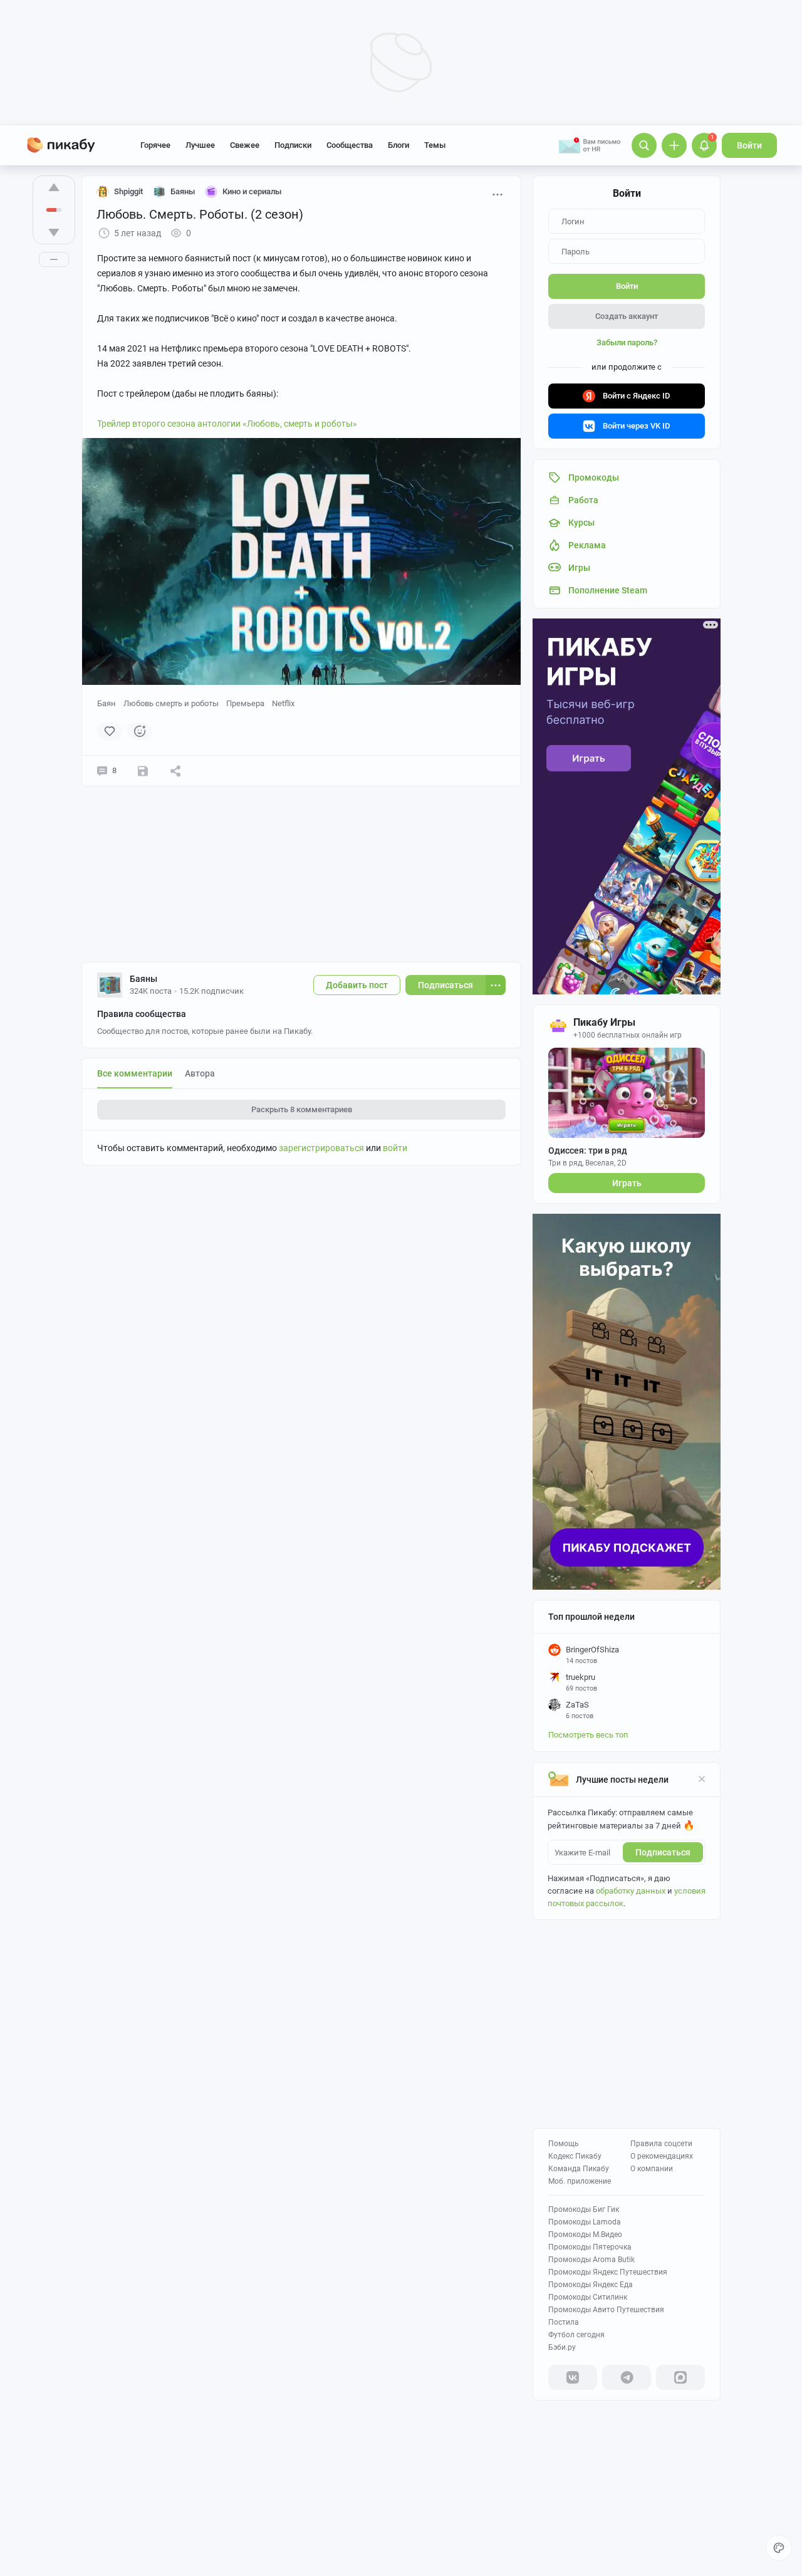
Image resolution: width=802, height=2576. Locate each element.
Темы (435, 145)
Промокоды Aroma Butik (591, 2260)
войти (395, 1148)
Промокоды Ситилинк (588, 2297)
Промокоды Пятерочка (590, 2247)
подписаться (663, 1852)
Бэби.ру (562, 2347)
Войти (749, 145)
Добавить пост (357, 985)
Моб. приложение (580, 2181)
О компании (652, 2169)
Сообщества (350, 145)
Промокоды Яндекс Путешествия (608, 2272)
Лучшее (200, 145)
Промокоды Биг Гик (584, 2209)
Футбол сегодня (576, 2335)
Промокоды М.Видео (585, 2234)
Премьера (245, 703)
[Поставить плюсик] (54, 187)
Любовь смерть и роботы (171, 703)
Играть (627, 1183)
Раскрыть (302, 1109)
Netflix (283, 703)
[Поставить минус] (54, 232)
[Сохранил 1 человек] (143, 771)
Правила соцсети (661, 2144)
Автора (200, 1073)
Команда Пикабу (579, 2169)
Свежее (245, 145)
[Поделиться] (175, 771)
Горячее (155, 145)
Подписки (293, 145)
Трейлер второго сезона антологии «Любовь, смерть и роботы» (227, 424)
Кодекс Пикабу (575, 2156)
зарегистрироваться (321, 1148)
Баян (107, 703)
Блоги (398, 145)
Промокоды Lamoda (585, 2222)
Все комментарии (135, 1073)
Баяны (143, 979)
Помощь (564, 2144)
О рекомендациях (662, 2156)
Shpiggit (128, 191)
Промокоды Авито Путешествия (606, 2310)
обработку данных (631, 1891)
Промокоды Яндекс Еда (591, 2285)
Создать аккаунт (627, 316)
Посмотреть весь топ (588, 1735)
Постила (564, 2322)
